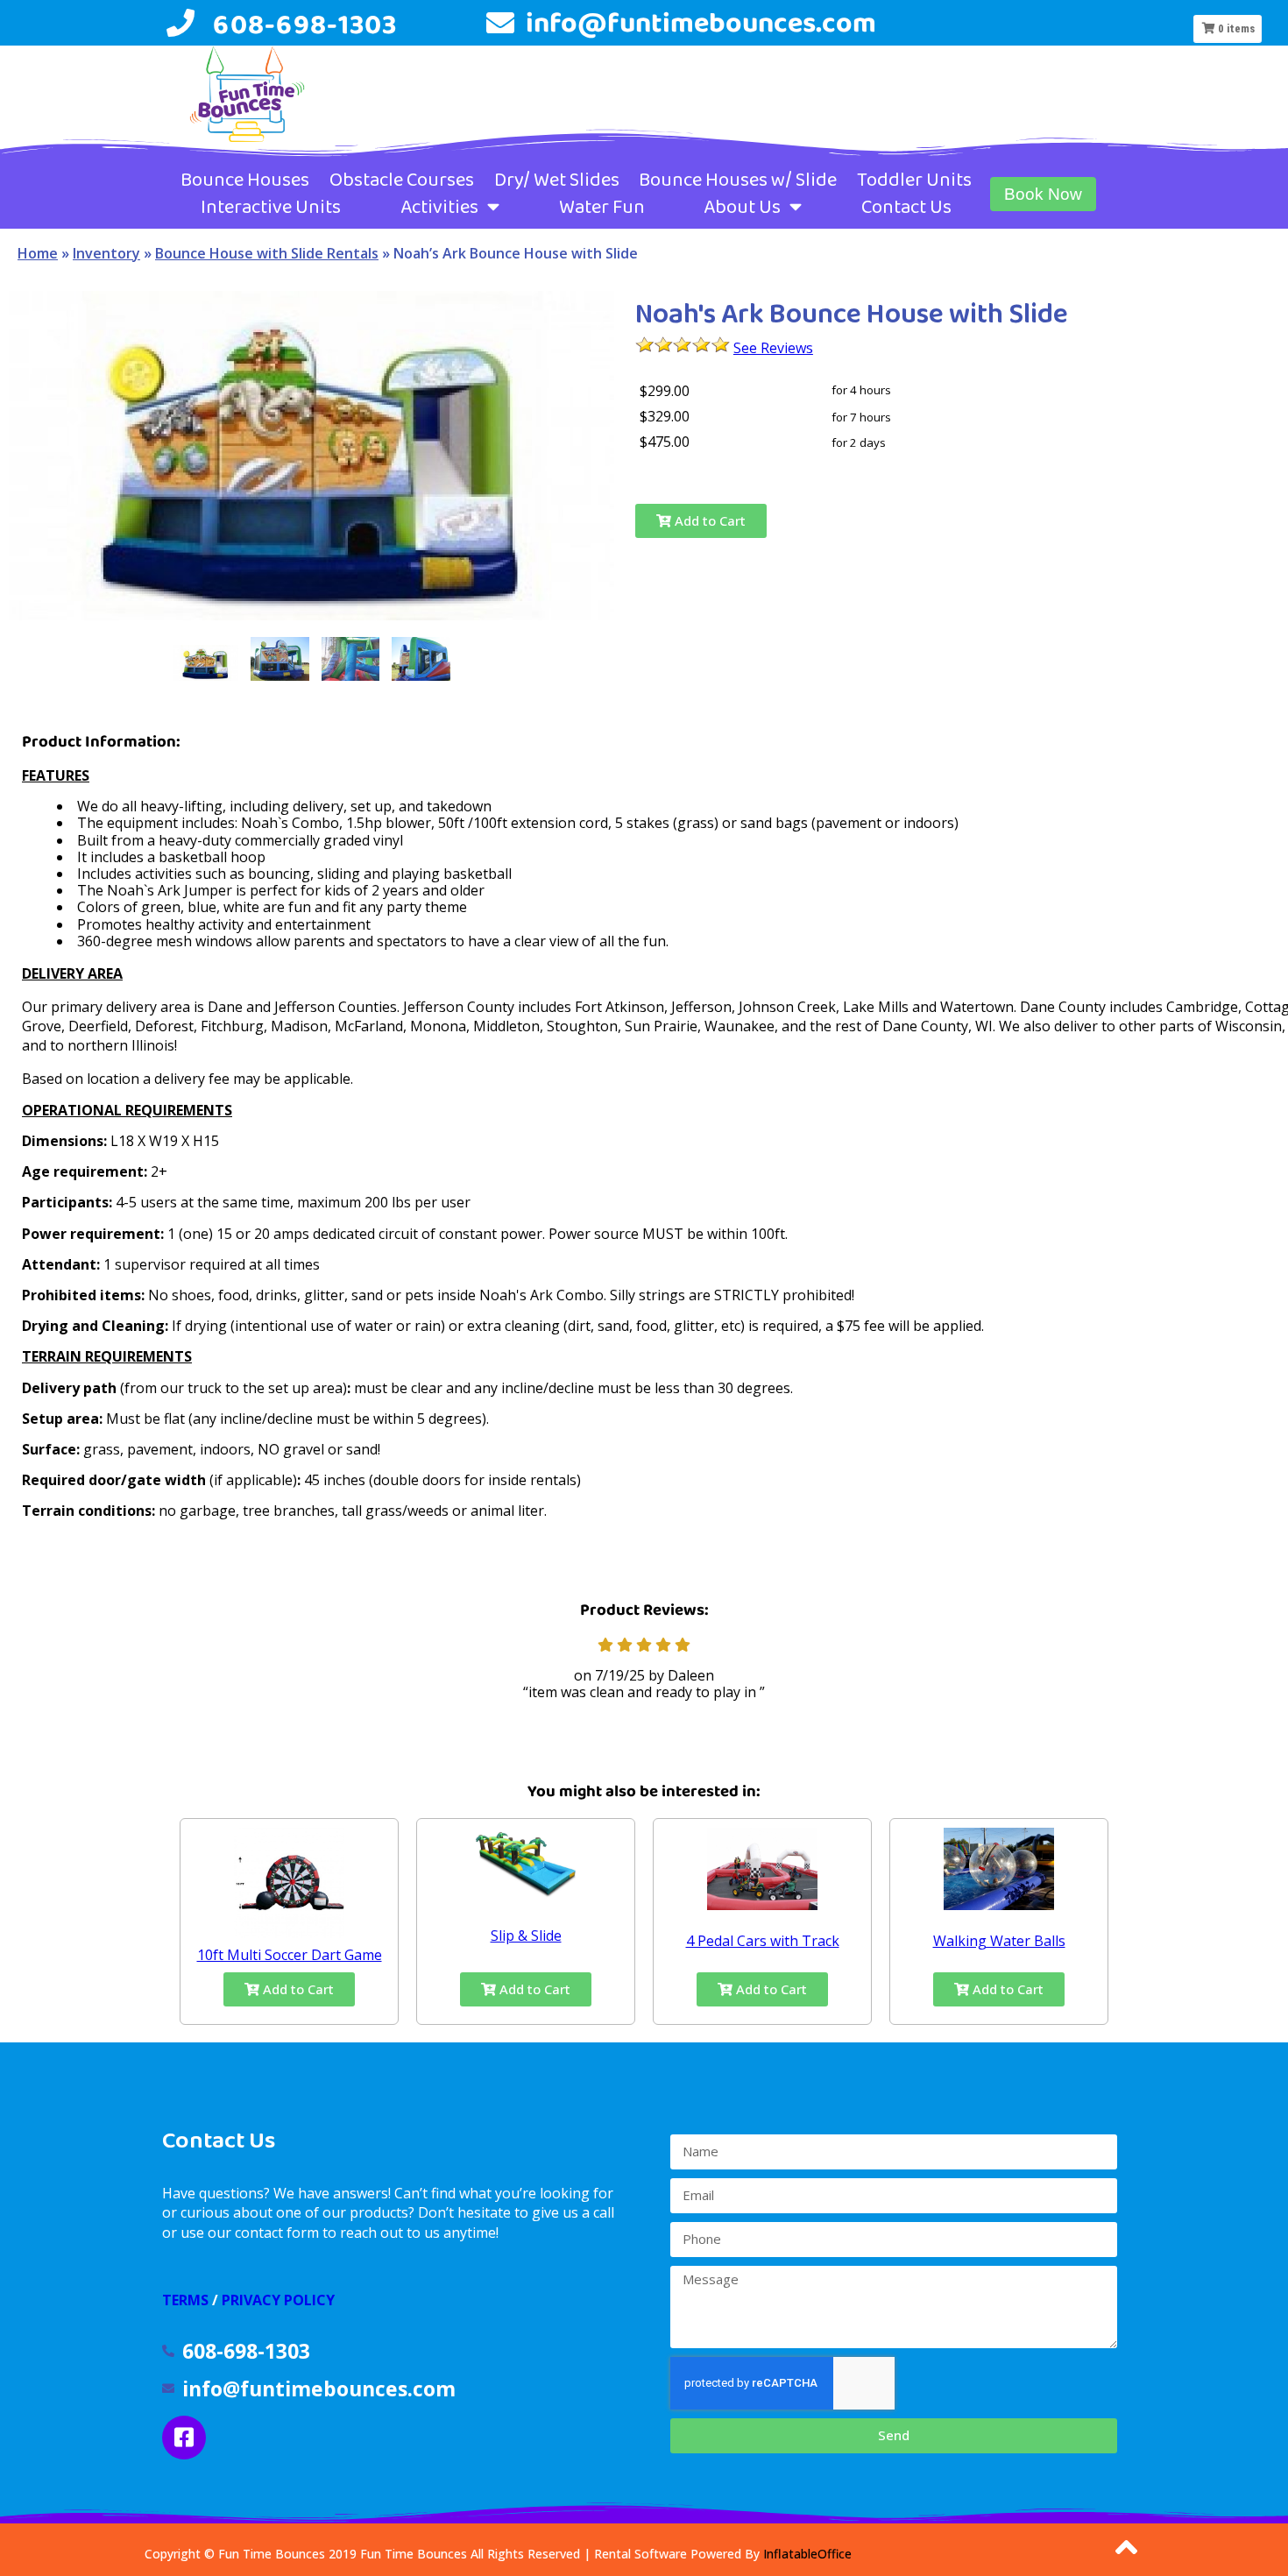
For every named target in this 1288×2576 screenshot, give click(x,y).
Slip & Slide (526, 1936)
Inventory (106, 253)
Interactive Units (271, 207)
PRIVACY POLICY (278, 2300)
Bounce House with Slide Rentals (267, 253)
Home (38, 253)
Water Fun (602, 207)
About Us (742, 207)
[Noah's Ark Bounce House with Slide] (205, 663)
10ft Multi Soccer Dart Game (290, 1955)
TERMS (185, 2300)
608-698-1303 (305, 24)
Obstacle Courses (402, 180)
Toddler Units (914, 180)
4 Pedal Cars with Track (763, 1941)
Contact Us (906, 207)
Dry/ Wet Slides (557, 180)
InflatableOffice (807, 2554)
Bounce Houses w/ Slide (738, 180)
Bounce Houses (245, 180)
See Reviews (773, 348)
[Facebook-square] (184, 2438)
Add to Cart (708, 520)
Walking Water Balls (999, 1941)
